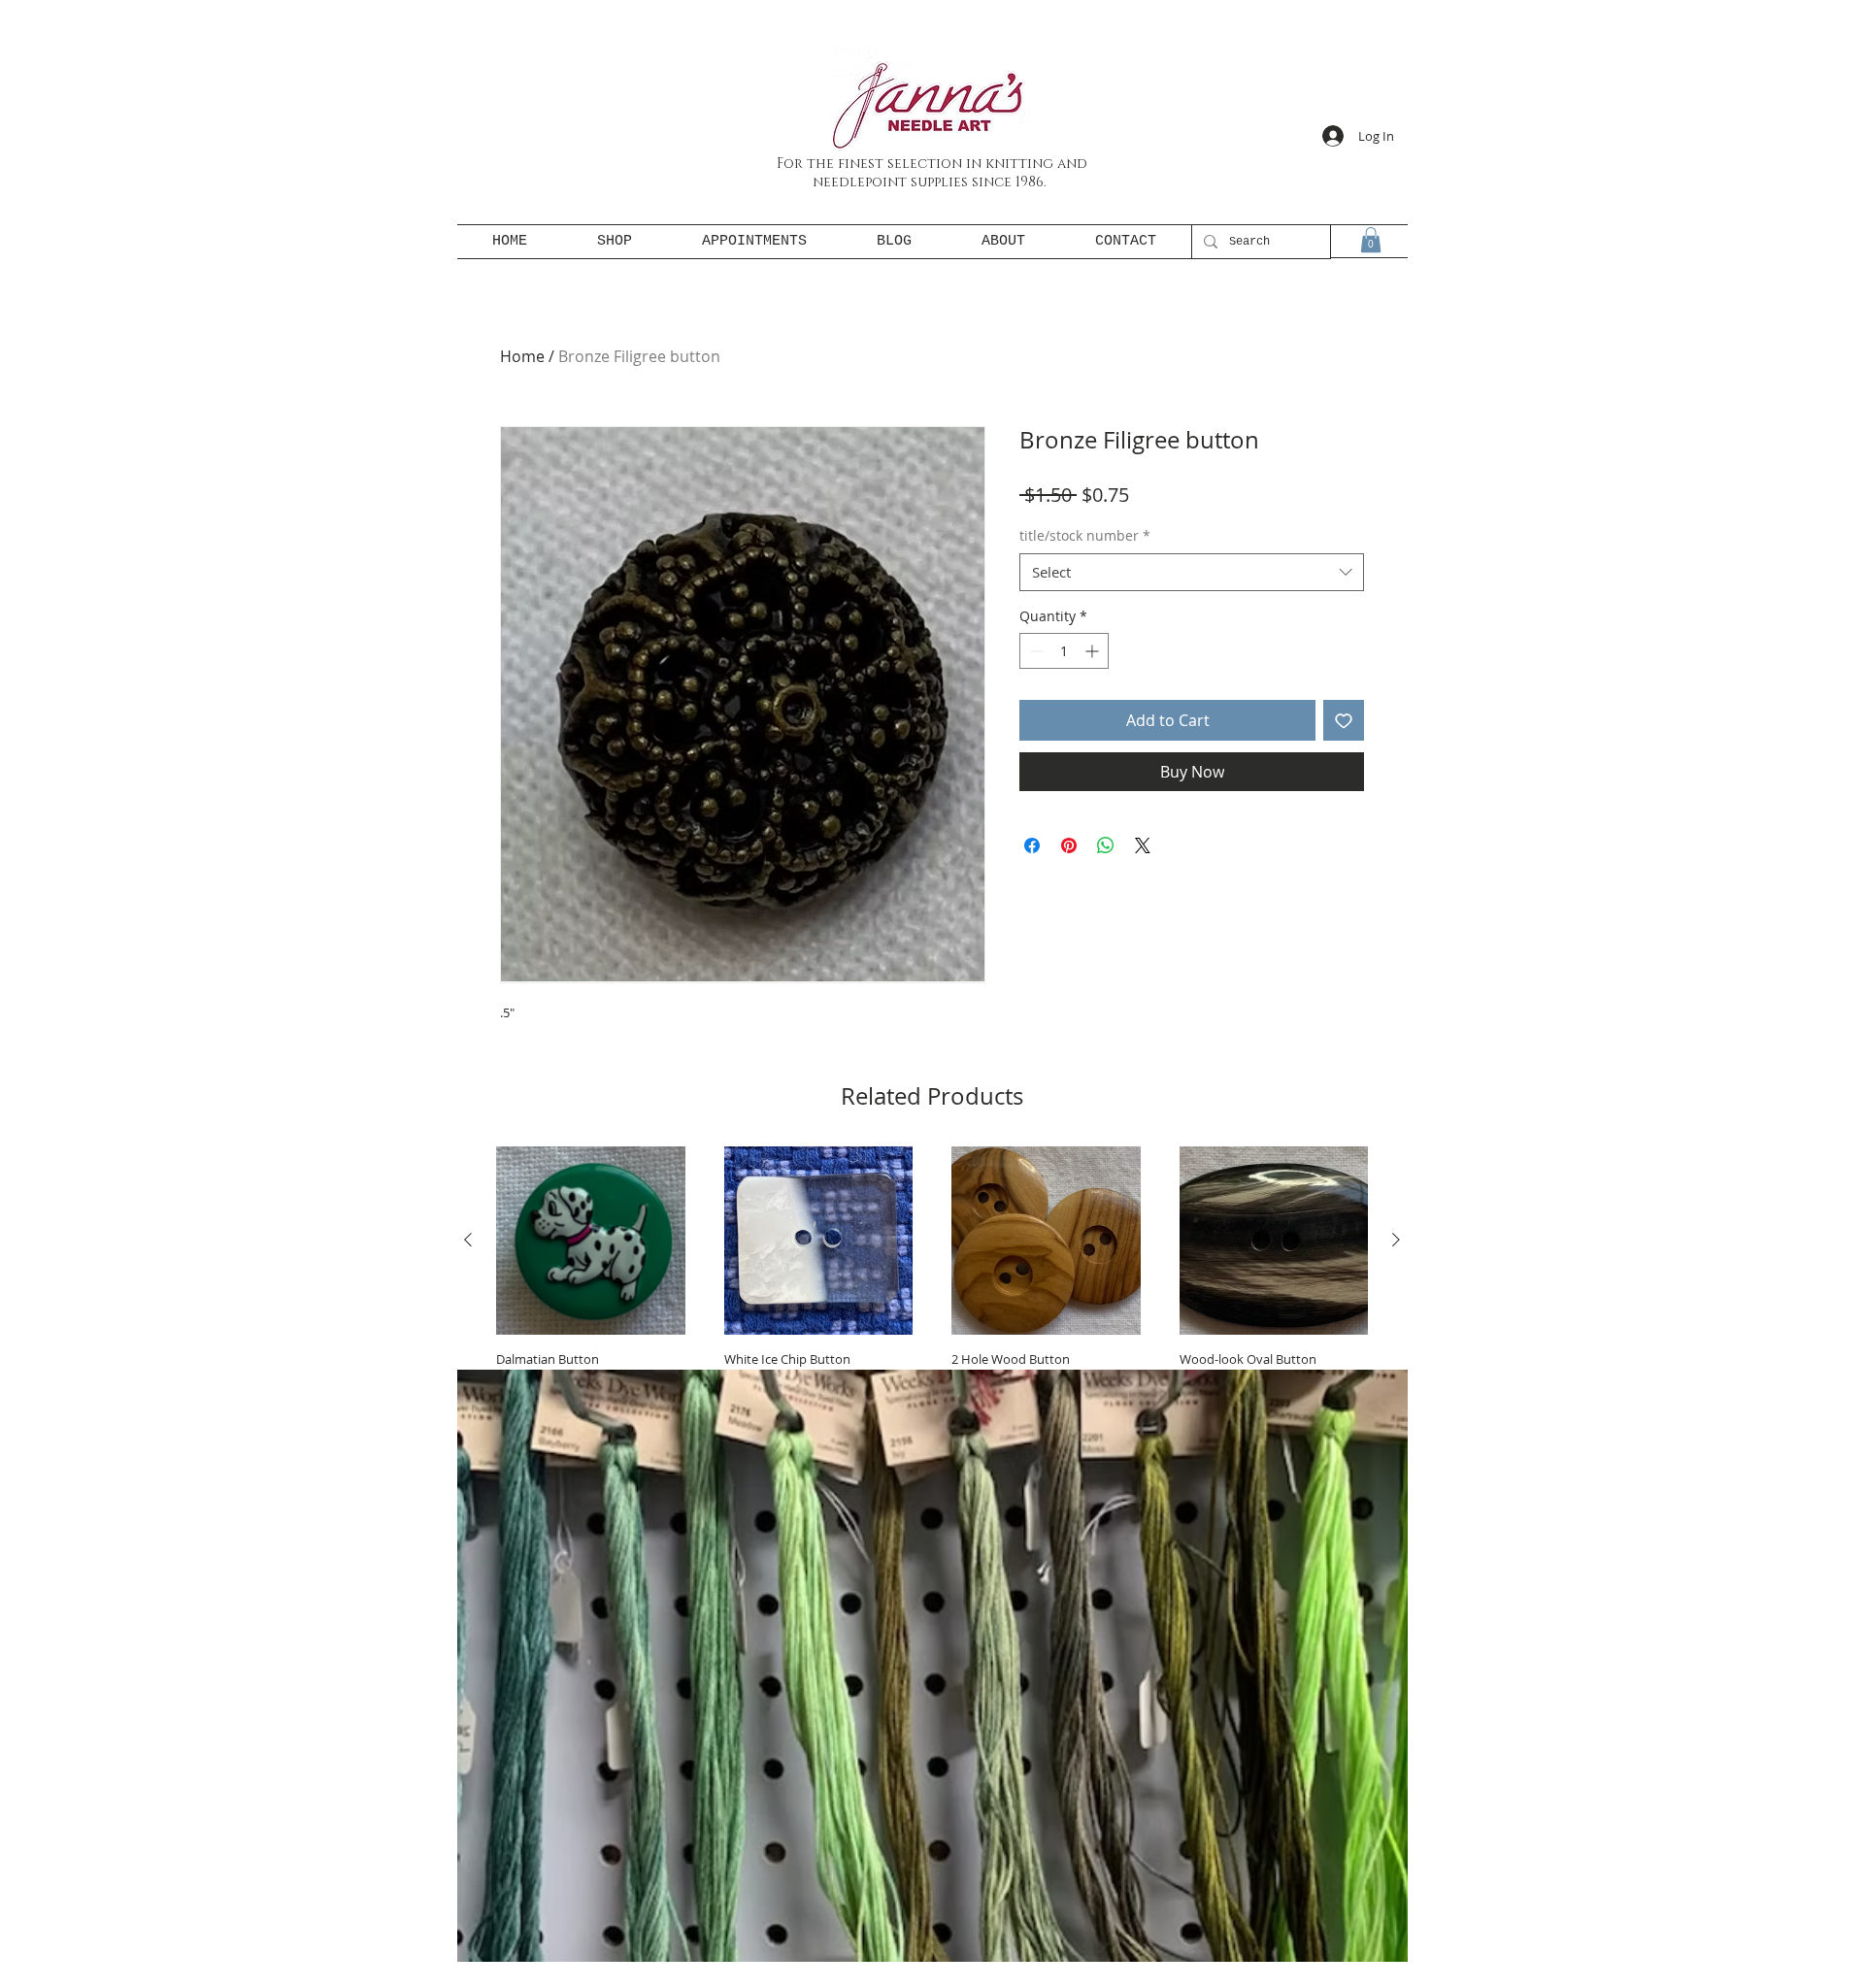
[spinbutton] (1064, 651)
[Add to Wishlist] (1344, 720)
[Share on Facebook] (1032, 845)
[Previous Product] (468, 1240)
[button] (1371, 240)
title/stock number (1085, 535)
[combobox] (1192, 572)
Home (522, 356)
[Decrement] (1034, 651)
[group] (932, 1305)
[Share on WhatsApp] (1106, 845)
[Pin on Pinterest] (1069, 845)
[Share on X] (1143, 845)
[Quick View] (591, 1241)
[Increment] (1094, 651)
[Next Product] (1396, 1240)
